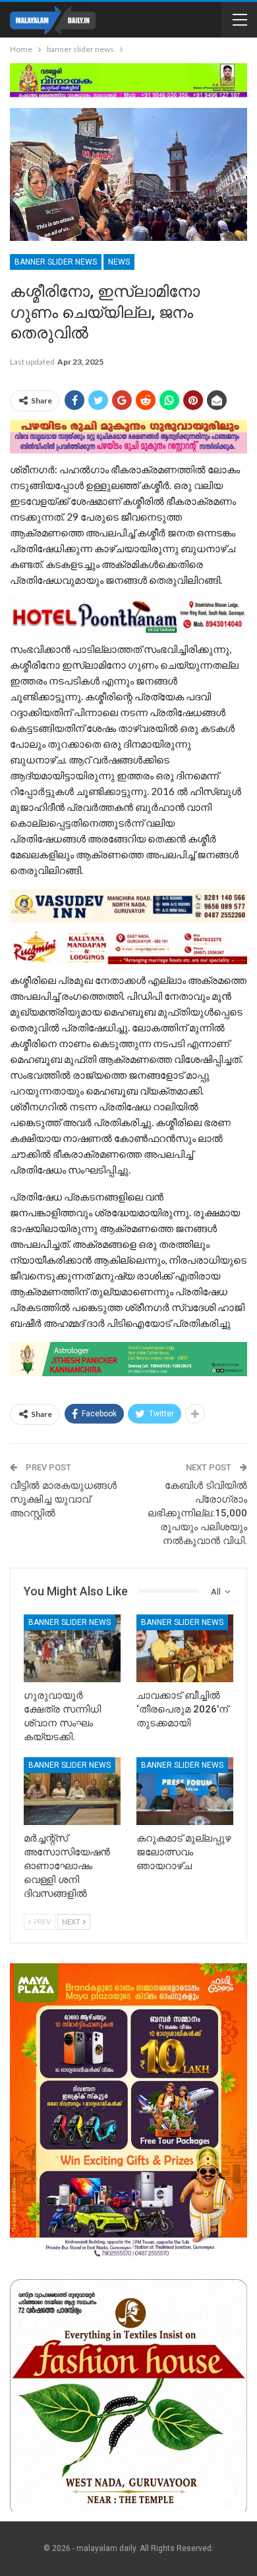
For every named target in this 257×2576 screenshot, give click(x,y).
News (119, 262)
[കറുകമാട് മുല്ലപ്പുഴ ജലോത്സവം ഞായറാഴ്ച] (185, 1791)
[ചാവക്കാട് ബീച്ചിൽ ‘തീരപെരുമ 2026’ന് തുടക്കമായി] (185, 1648)
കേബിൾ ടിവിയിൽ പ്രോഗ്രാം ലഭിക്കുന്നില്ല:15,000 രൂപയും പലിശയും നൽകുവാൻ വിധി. (197, 1513)
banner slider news (56, 262)
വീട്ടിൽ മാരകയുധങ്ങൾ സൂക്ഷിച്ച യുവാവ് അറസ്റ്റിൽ (63, 1499)
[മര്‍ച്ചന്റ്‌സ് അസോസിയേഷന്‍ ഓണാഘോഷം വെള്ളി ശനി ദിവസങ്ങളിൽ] (72, 1791)
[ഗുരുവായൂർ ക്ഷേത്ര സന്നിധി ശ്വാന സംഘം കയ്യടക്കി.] (72, 1648)
